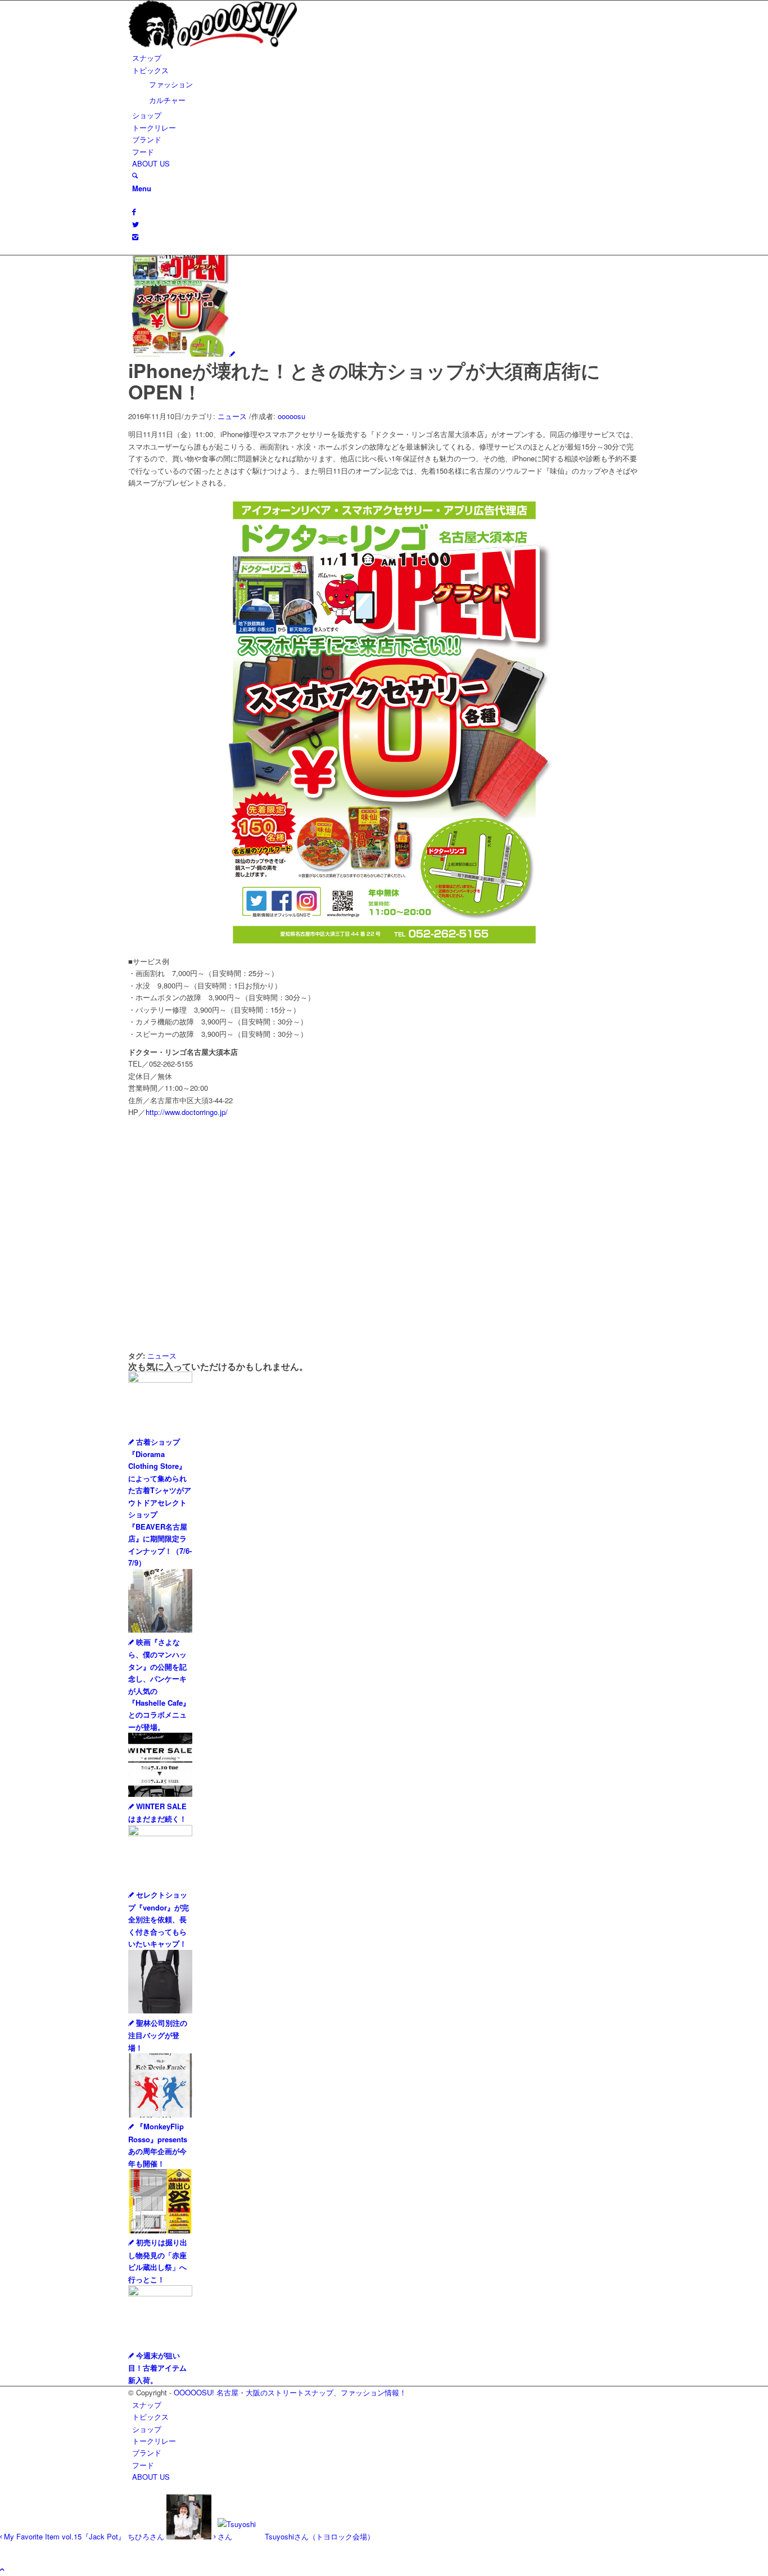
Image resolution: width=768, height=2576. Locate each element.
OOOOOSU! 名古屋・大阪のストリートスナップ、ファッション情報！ (290, 2392)
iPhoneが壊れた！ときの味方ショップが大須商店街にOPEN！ (364, 381)
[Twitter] (135, 224)
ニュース (232, 416)
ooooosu (292, 416)
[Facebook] (134, 211)
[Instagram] (135, 237)
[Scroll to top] (2, 2569)
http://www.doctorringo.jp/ (187, 1112)
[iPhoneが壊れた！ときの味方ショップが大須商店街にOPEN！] (182, 354)
